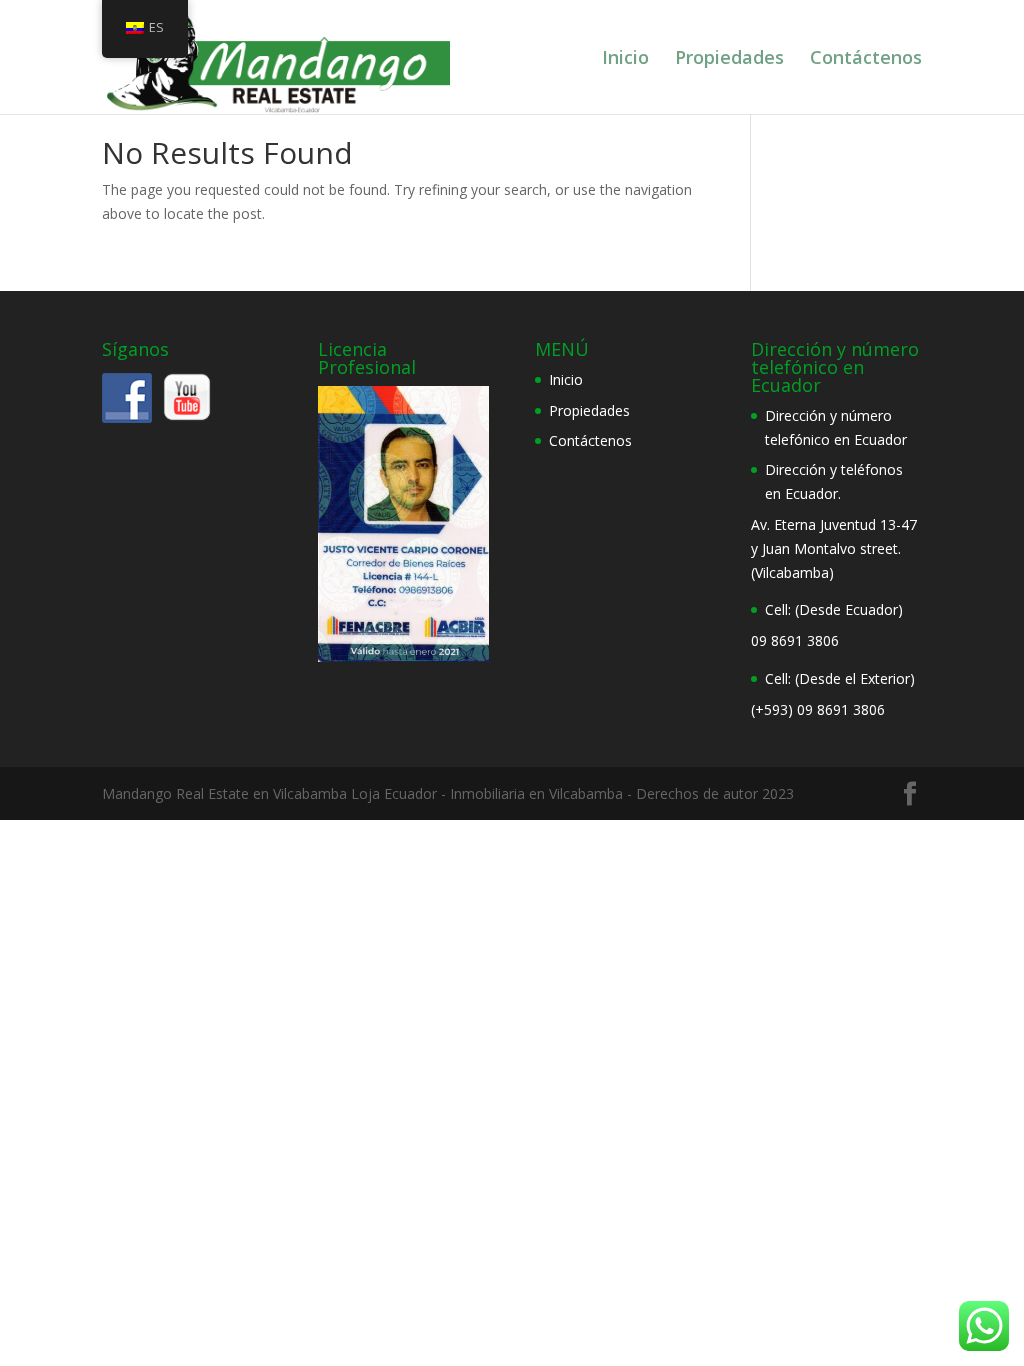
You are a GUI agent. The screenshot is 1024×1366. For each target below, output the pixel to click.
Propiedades (729, 59)
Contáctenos (866, 59)
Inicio (625, 59)
